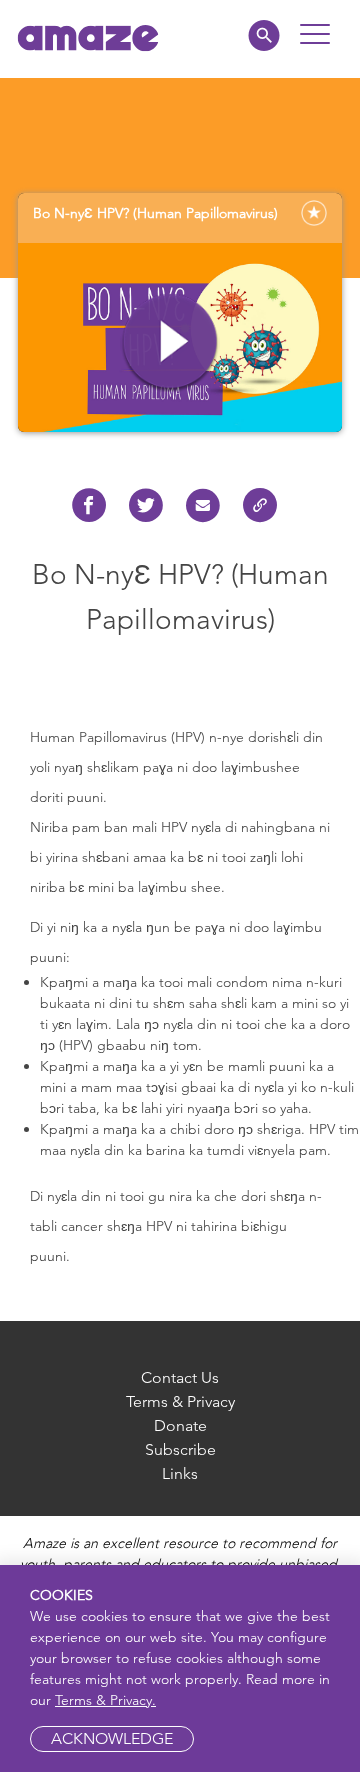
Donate (180, 1425)
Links (180, 1473)
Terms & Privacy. (105, 1700)
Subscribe (180, 1449)
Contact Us (180, 1377)
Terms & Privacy (180, 1401)
